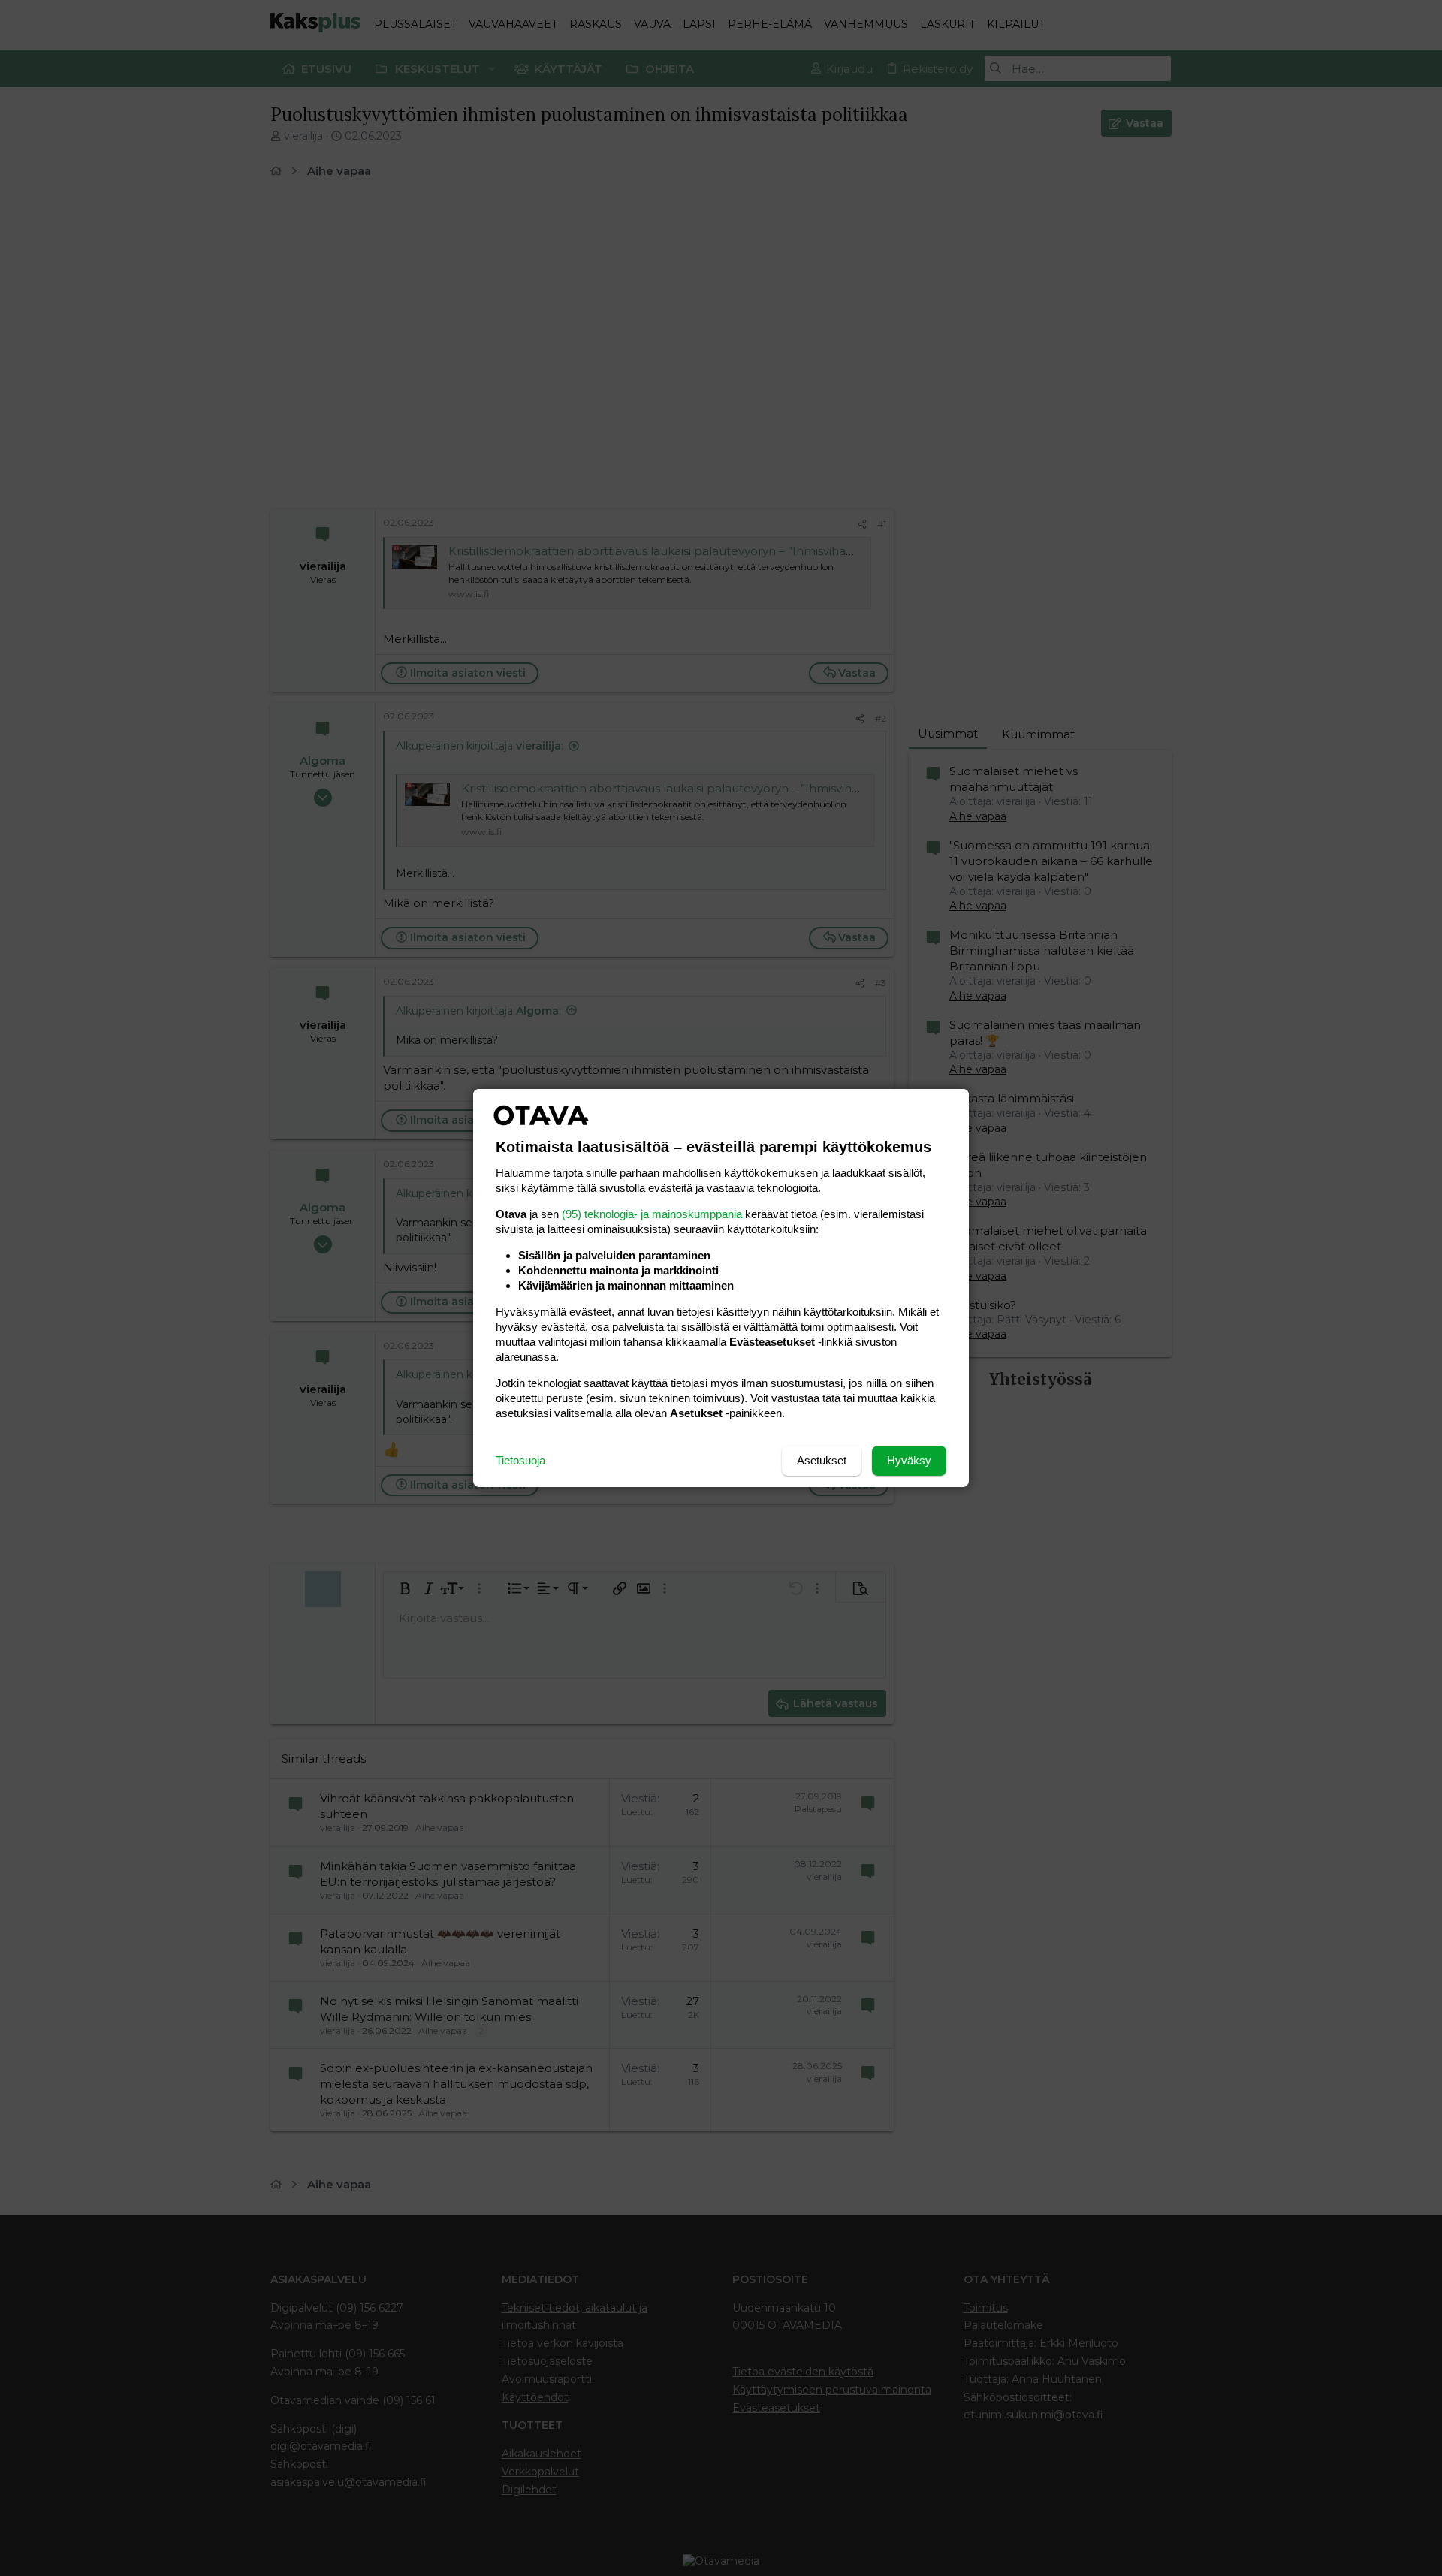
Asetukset (822, 1460)
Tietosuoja (520, 1460)
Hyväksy (909, 1460)
